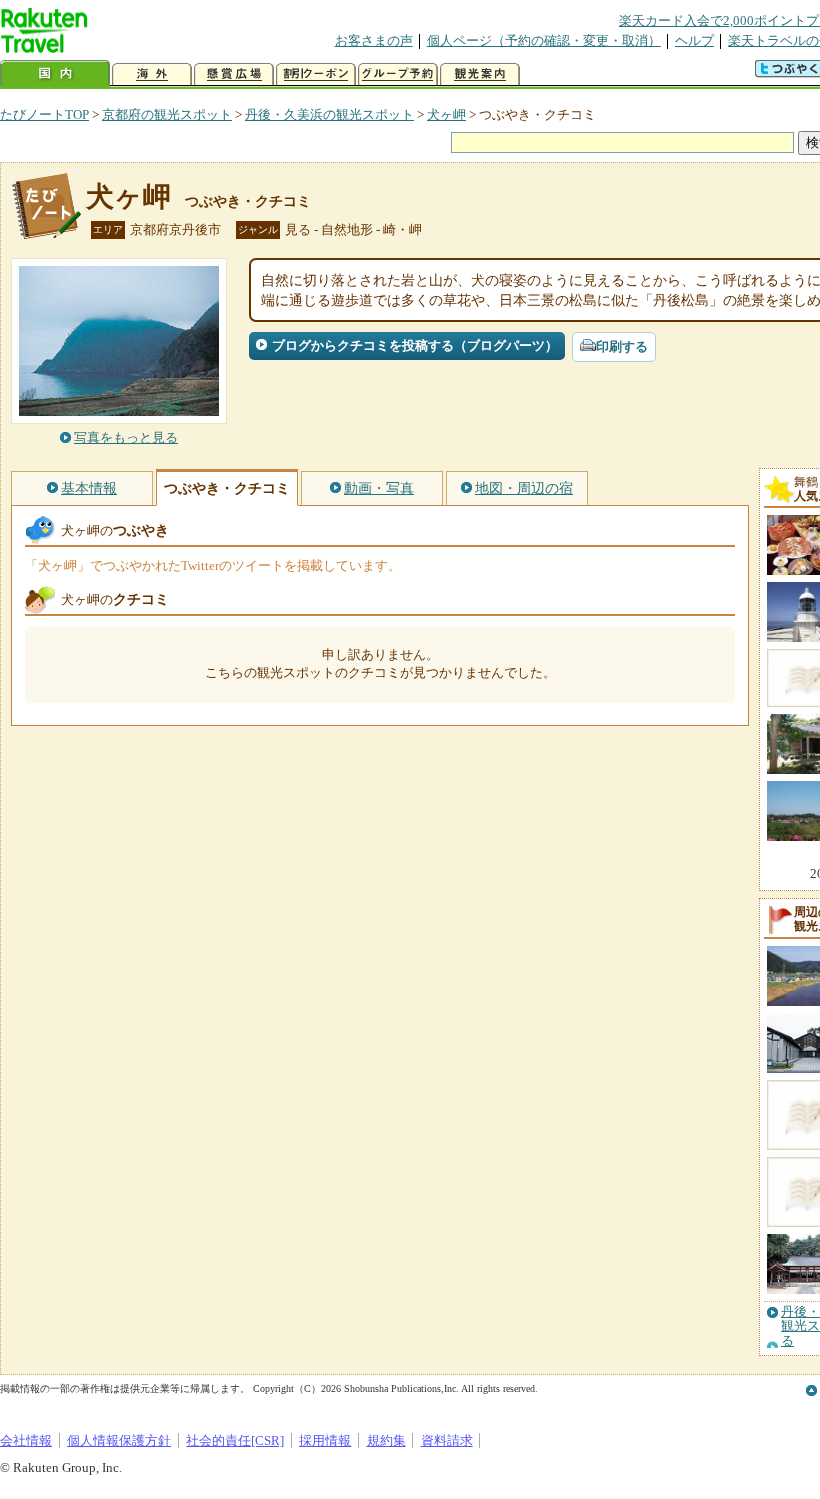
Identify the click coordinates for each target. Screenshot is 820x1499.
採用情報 (325, 1440)
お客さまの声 (374, 40)
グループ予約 (398, 74)
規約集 (386, 1440)
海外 (152, 74)
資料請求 (447, 1440)
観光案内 (480, 74)
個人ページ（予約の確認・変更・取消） (544, 40)
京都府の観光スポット (167, 114)
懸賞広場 (234, 74)
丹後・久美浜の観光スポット (329, 114)
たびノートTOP (44, 114)
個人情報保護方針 (119, 1440)
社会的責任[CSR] (235, 1440)
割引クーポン (316, 74)
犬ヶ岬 (446, 114)
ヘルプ (694, 40)
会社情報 (26, 1440)
